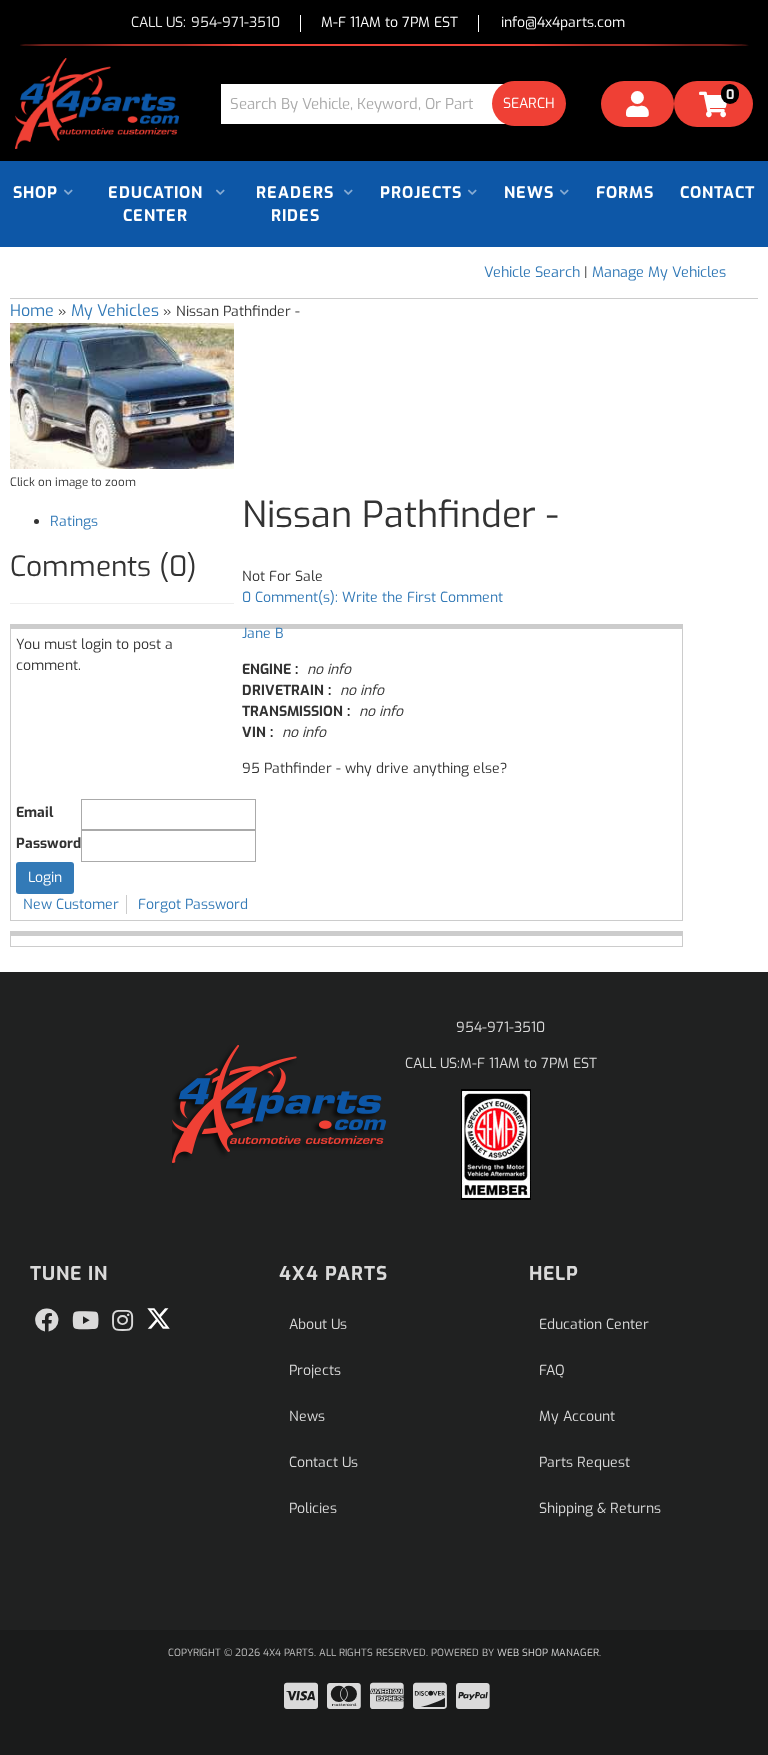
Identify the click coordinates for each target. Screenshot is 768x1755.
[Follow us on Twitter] (158, 1319)
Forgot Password (193, 904)
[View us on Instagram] (122, 1321)
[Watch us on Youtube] (85, 1321)
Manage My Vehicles (659, 272)
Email (34, 812)
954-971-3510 (500, 1027)
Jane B (262, 633)
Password (48, 843)
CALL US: (205, 23)
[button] (401, 103)
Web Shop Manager (548, 1652)
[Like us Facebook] (47, 1321)
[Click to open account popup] (637, 107)
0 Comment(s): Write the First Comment (372, 597)
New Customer (71, 904)
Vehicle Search (532, 272)
